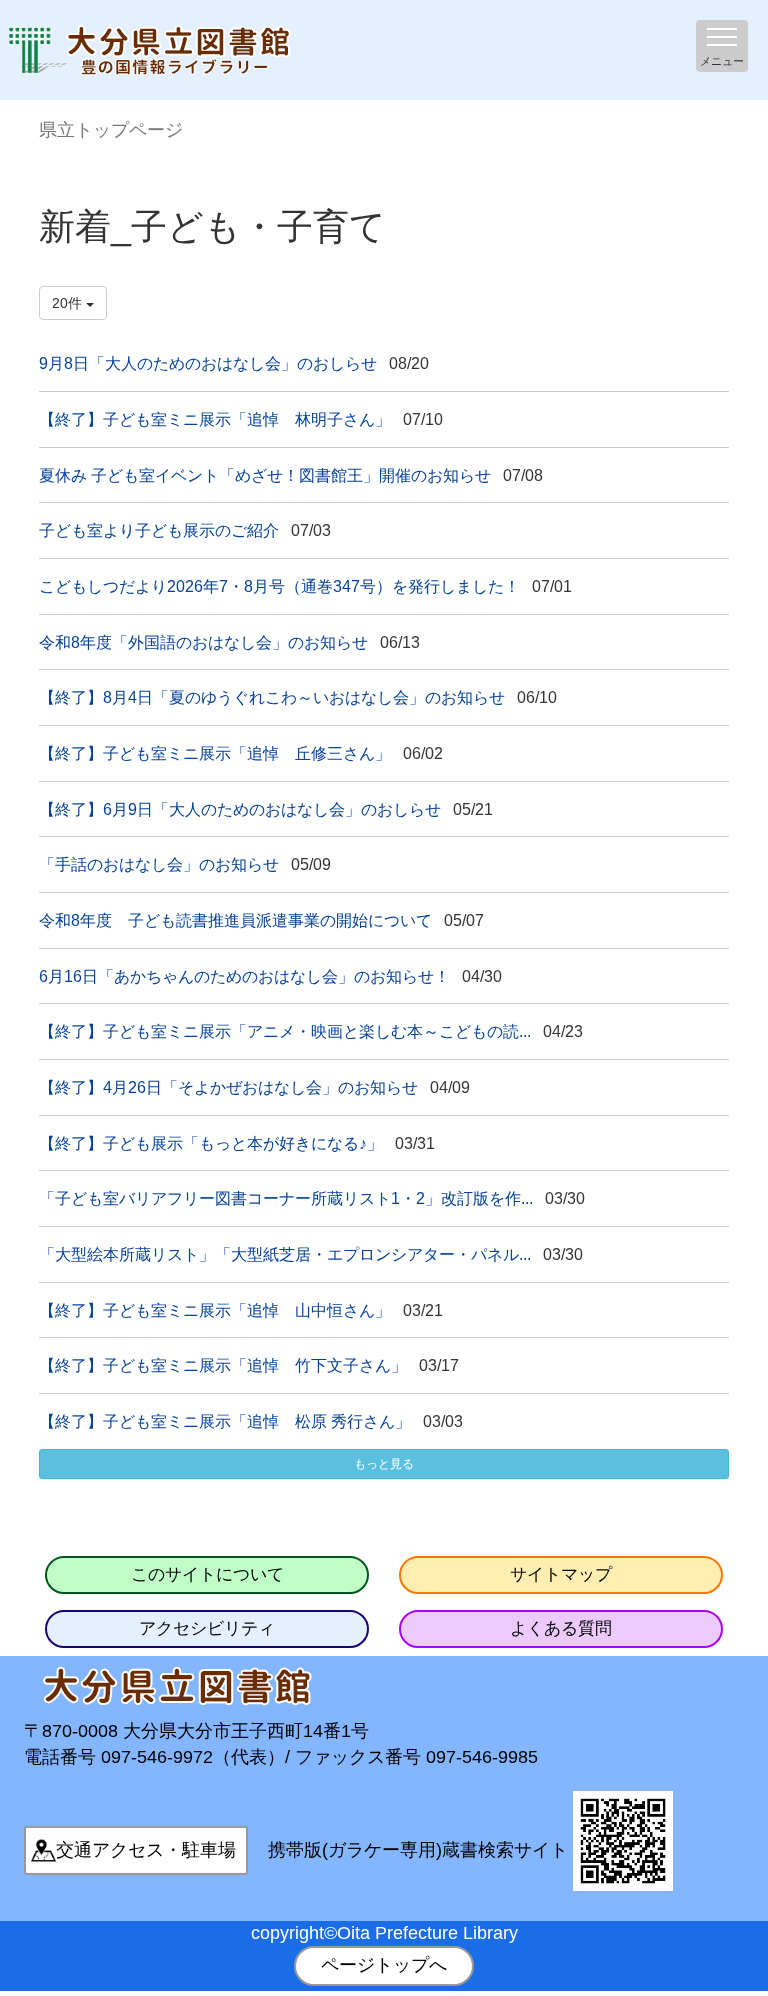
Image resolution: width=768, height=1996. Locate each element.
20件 (69, 303)
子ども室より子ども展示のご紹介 (159, 530)
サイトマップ (561, 1574)
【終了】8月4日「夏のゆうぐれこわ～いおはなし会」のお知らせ (272, 697)
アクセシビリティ (207, 1628)
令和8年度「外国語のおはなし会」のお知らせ (203, 642)
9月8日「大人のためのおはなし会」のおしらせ (208, 363)
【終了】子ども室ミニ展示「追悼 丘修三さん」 (215, 753)
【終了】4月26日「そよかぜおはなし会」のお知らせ (228, 1087)
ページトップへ (384, 1965)
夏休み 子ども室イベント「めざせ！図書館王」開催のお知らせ (265, 475)
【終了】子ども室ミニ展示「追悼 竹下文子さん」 (223, 1365)
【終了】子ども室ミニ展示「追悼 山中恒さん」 (215, 1310)
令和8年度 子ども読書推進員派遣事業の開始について (235, 920)
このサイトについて (207, 1574)
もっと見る (384, 1464)
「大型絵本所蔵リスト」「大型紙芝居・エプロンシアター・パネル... (285, 1254)
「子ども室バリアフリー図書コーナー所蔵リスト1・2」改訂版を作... (286, 1198)
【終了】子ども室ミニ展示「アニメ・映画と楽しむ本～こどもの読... (285, 1031)
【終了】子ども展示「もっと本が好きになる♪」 (211, 1143)
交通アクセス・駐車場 (146, 1850)
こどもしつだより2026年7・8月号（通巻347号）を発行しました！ (279, 586)
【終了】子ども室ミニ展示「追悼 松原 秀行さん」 (225, 1421)
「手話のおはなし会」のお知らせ (159, 864)
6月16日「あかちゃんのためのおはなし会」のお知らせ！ (244, 976)
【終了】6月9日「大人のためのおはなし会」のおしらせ (240, 809)
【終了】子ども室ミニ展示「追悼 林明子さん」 (215, 419)
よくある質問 (561, 1628)
